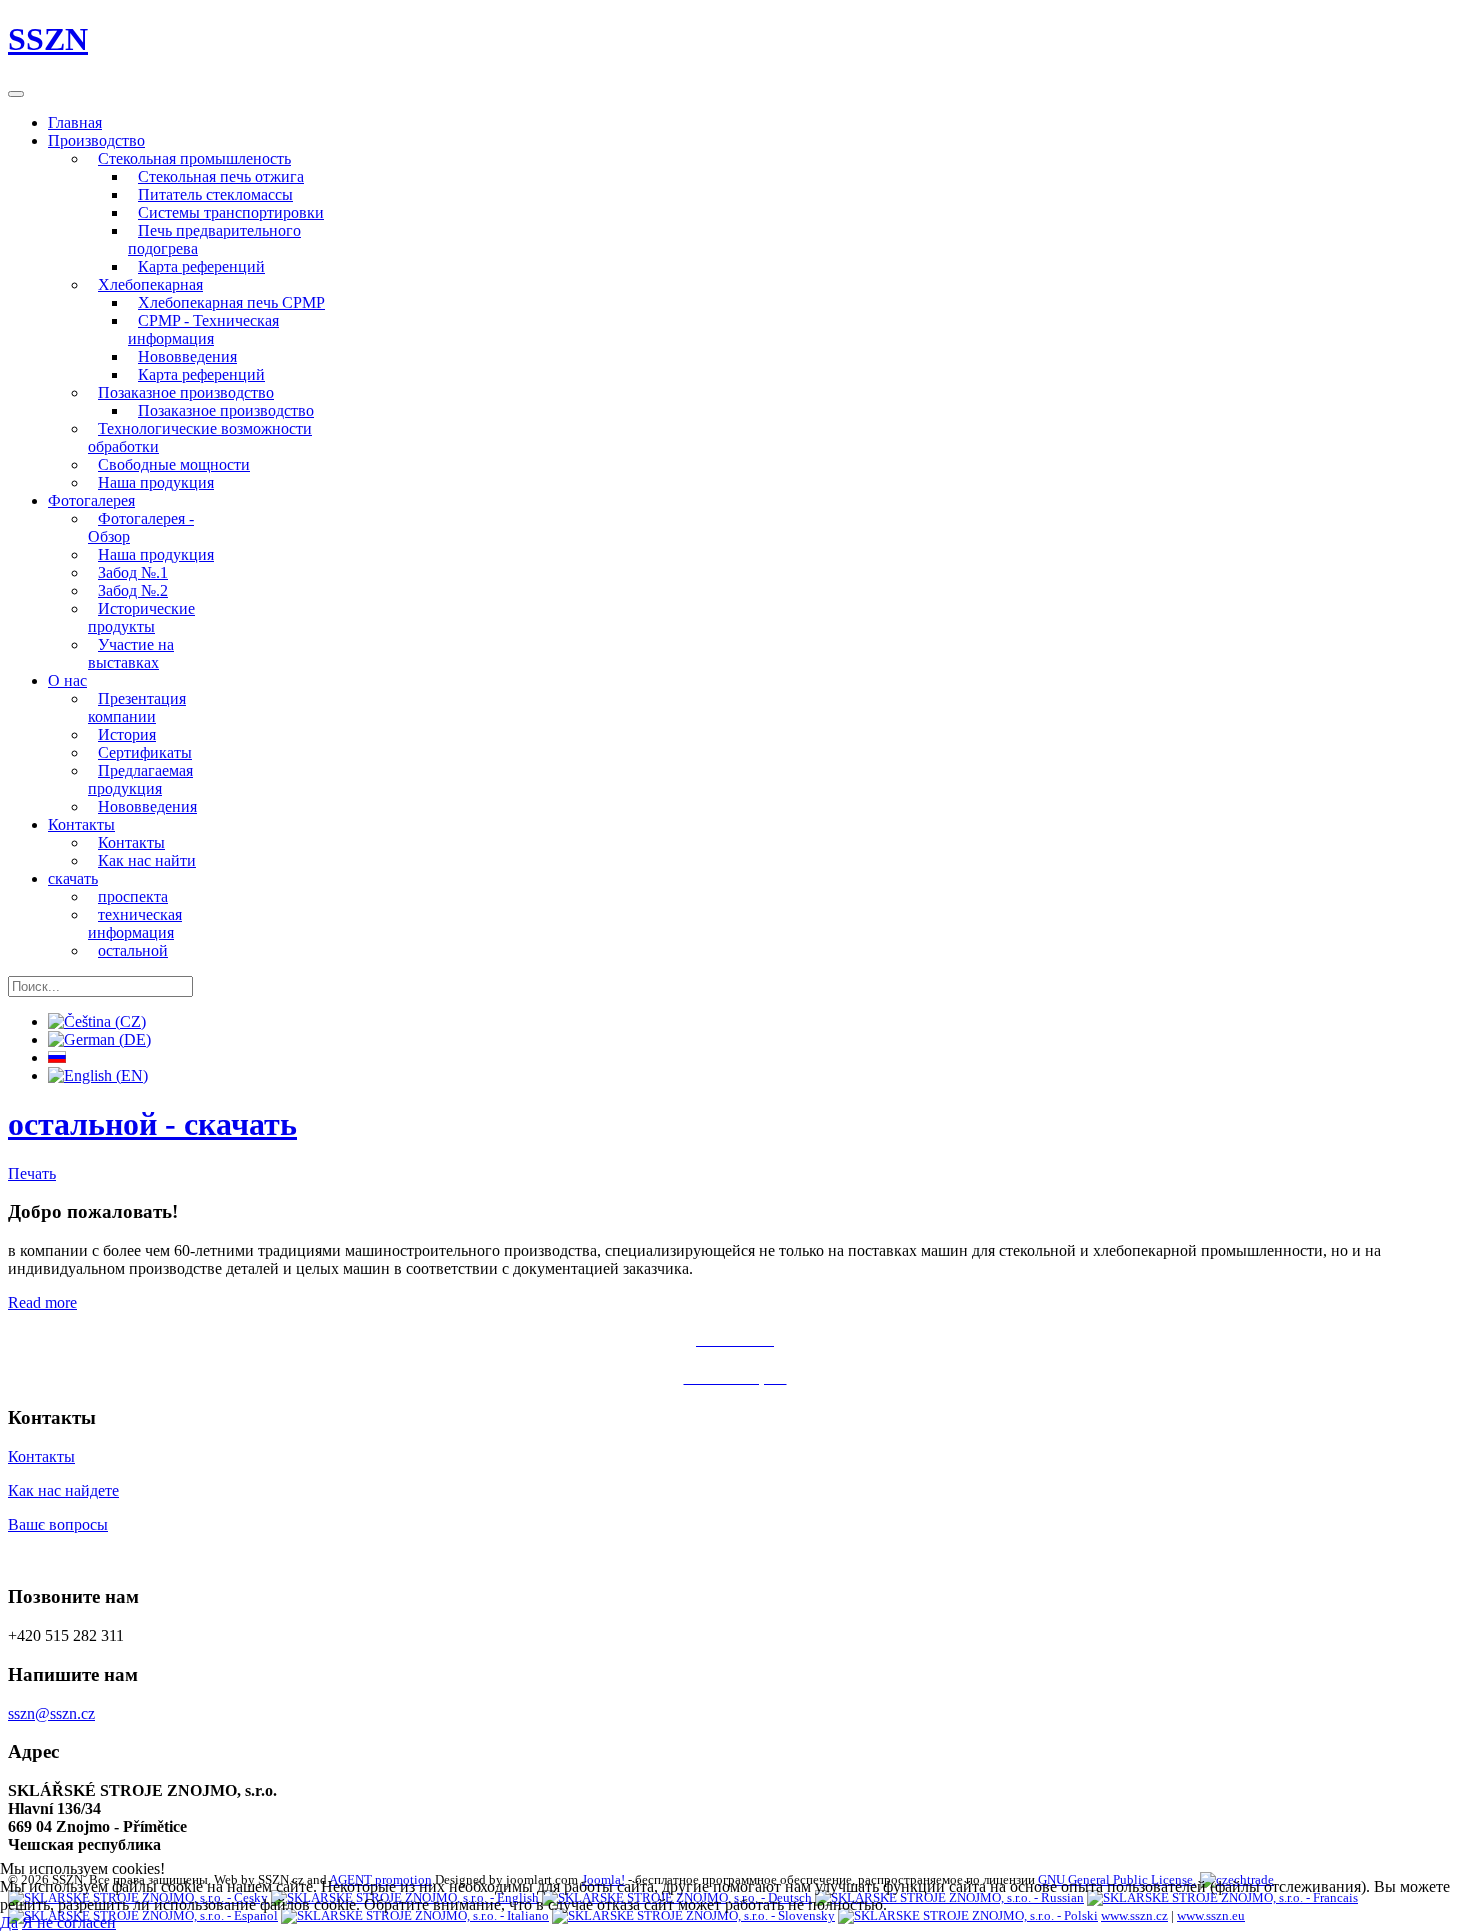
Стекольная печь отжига (221, 176)
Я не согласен (69, 1922)
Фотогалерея (91, 500)
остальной (133, 950)
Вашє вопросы (58, 1524)
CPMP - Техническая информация (203, 329)
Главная (75, 122)
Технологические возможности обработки (200, 437)
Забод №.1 (133, 572)
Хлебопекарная (150, 284)
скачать (73, 878)
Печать (32, 1173)
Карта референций (201, 266)
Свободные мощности (174, 464)
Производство (96, 140)
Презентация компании (137, 707)
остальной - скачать (152, 1124)
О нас (67, 680)
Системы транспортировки (231, 212)
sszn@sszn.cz (51, 1713)
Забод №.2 (133, 590)
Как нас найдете (63, 1490)
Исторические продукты (141, 617)
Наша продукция (156, 482)
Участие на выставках (131, 653)
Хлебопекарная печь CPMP (231, 302)
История (127, 734)
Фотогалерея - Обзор (141, 527)
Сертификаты (145, 752)
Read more (42, 1302)
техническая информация (135, 923)
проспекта (133, 896)
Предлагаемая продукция (140, 779)
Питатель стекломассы (215, 194)
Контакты (81, 824)
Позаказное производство (186, 392)
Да (9, 1922)
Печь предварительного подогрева (214, 239)
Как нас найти (147, 860)
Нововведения (187, 356)
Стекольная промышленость (194, 158)
